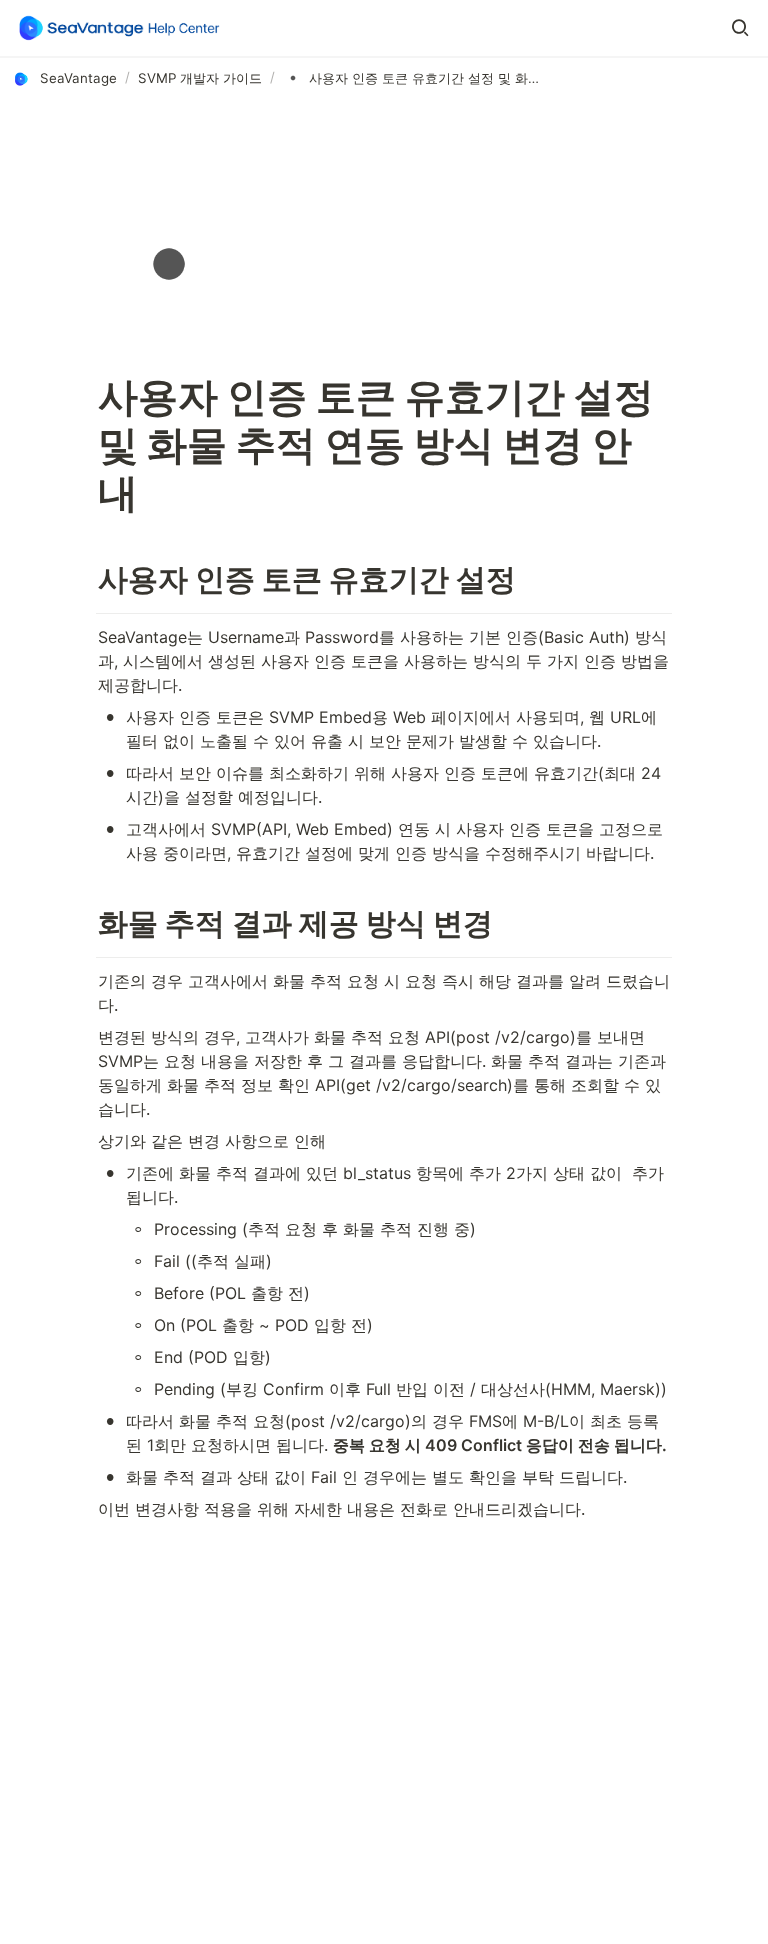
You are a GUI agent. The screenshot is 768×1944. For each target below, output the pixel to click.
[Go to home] (119, 28)
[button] (740, 28)
